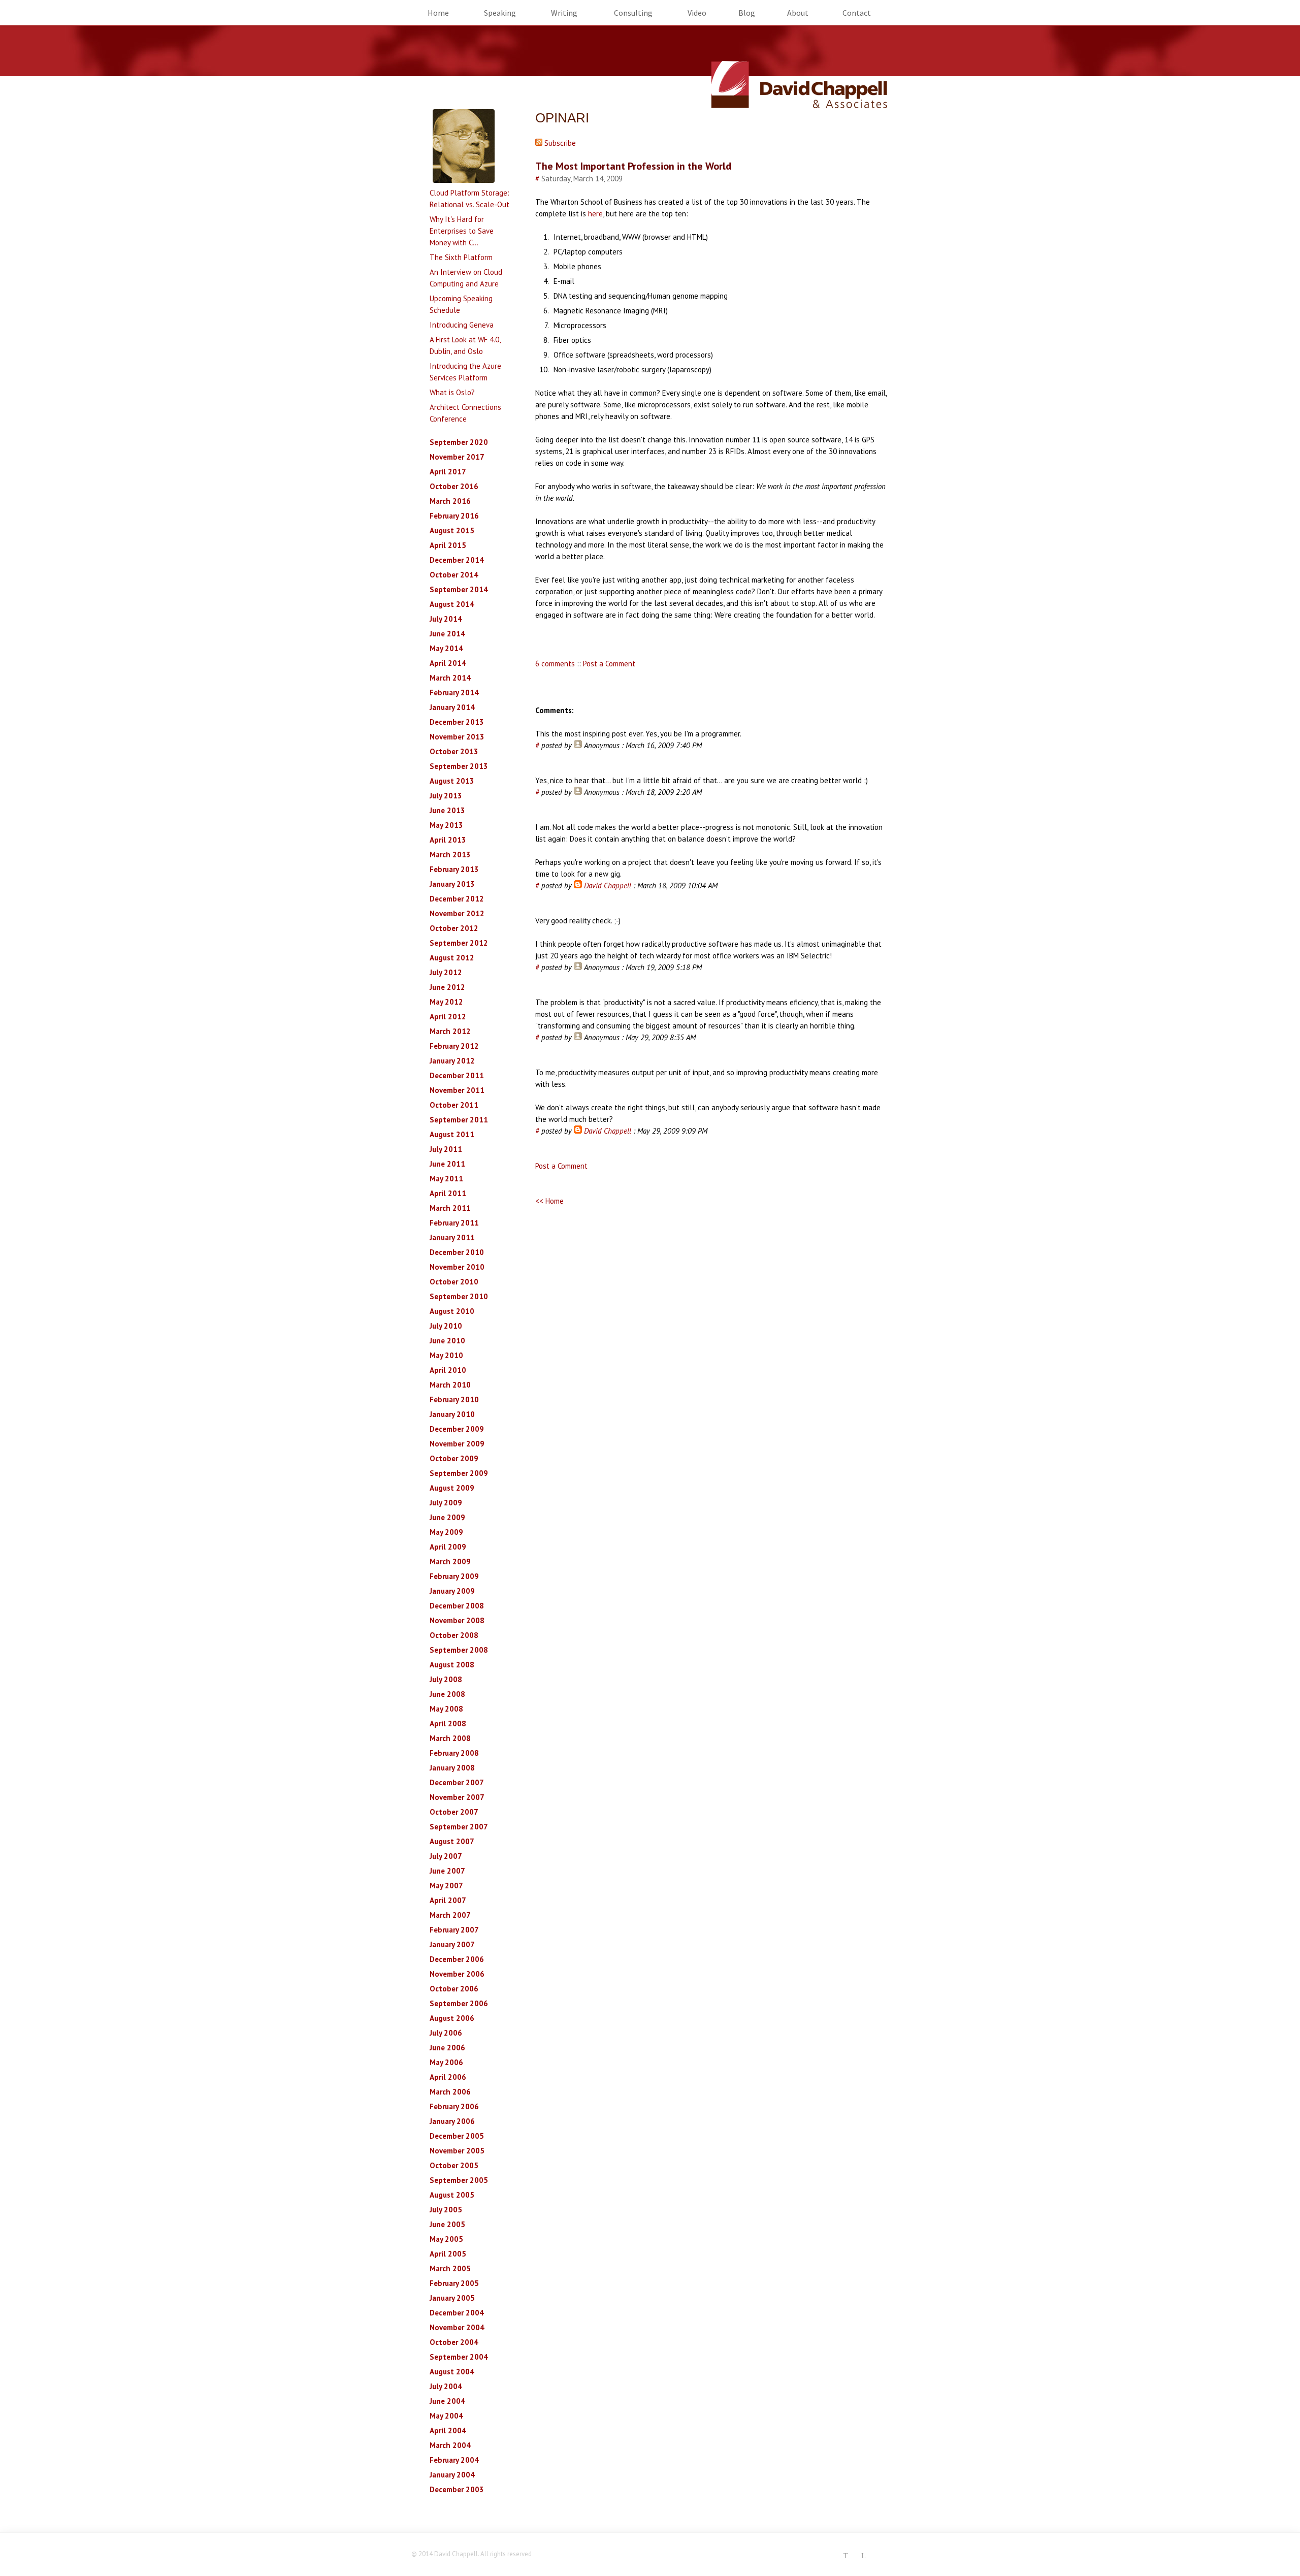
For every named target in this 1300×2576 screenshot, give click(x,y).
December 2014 (457, 560)
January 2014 (452, 707)
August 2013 (452, 781)
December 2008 (457, 1606)
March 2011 (450, 1208)
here (595, 214)
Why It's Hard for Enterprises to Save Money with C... (462, 231)
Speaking (500, 13)
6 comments (555, 664)
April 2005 (448, 2254)
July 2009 (446, 1503)
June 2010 (447, 1341)
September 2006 (459, 2003)
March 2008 (450, 1738)
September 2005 (459, 2180)
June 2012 (447, 987)
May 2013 (446, 825)
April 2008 (448, 1724)
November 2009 (457, 1444)
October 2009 (454, 1458)
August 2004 (452, 2372)
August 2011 (452, 1134)
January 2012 (452, 1061)
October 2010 (454, 1282)
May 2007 (446, 1886)
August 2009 (452, 1488)
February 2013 (454, 869)
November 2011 (457, 1090)
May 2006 (446, 2062)
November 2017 (457, 457)
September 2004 (459, 2357)
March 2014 (450, 678)
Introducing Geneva (462, 325)
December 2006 (457, 1959)
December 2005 (457, 2136)
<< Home (549, 1201)
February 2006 (454, 2106)
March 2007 (450, 1915)
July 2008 (446, 1679)
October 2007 (454, 1812)
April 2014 (448, 663)
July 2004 (446, 2386)
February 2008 (454, 1753)
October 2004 (454, 2342)
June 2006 (447, 2048)
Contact (857, 13)
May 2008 (446, 1709)
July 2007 (446, 1856)
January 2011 (452, 1237)
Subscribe (559, 143)
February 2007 (454, 1930)
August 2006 (452, 2018)
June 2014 (447, 634)
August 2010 (452, 1311)
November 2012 (457, 913)
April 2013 (448, 840)
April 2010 (448, 1370)
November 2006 (457, 1974)
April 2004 (448, 2430)
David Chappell (608, 885)
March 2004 (450, 2445)
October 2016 (454, 486)
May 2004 (446, 2416)
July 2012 (446, 972)
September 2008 (459, 1650)
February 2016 (454, 516)
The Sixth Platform (461, 257)
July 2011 (446, 1149)
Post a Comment (609, 664)
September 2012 (459, 943)
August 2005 (452, 2195)
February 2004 (454, 2460)
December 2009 (457, 1429)
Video (697, 13)
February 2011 (454, 1223)
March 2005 (450, 2268)
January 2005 (452, 2298)
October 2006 (454, 1989)
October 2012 (454, 928)
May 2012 (446, 1002)
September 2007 (459, 1827)
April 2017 (448, 472)
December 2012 (457, 899)
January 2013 (452, 884)
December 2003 (457, 2489)
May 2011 (446, 1179)
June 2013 (447, 810)
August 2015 (452, 530)
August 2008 (452, 1665)
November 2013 (457, 737)
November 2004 (457, 2327)
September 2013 (459, 766)
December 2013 (457, 722)
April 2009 (448, 1547)
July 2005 (446, 2210)
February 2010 (454, 1399)
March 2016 (450, 501)
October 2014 (454, 575)
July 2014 (446, 619)
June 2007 (447, 1871)
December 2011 (457, 1075)
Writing (564, 13)
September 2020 (459, 442)
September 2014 (459, 589)
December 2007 (457, 1782)
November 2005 (457, 2151)
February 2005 (454, 2283)
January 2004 (452, 2475)
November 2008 (457, 1620)
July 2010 (446, 1326)
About (798, 13)
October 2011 (454, 1105)
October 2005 (454, 2165)
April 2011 (448, 1193)
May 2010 (446, 1355)
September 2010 (459, 1296)
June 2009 (447, 1517)
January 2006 (452, 2121)
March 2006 (450, 2092)
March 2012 (450, 1031)
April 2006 (448, 2077)
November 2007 (457, 1797)
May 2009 (446, 1532)
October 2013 (454, 751)
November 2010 (457, 1267)
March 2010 (450, 1385)
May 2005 (446, 2239)
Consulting (633, 13)
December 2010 (457, 1252)
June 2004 (447, 2401)
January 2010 (452, 1414)
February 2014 (454, 693)
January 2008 (452, 1768)
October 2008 (454, 1635)
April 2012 (448, 1017)
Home (438, 13)
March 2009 (450, 1561)
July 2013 (446, 796)
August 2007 (452, 1841)
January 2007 (452, 1944)
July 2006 (446, 2033)
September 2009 (459, 1473)
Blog (747, 13)
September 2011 (459, 1120)
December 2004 (457, 2313)
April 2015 (448, 545)
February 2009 (454, 1576)
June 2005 (447, 2224)
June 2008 (447, 1694)
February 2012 (454, 1046)
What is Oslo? (452, 392)
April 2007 (448, 1900)
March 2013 (450, 855)
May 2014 (446, 648)
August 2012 (452, 958)
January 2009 (452, 1591)
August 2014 (452, 604)
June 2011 (447, 1164)
